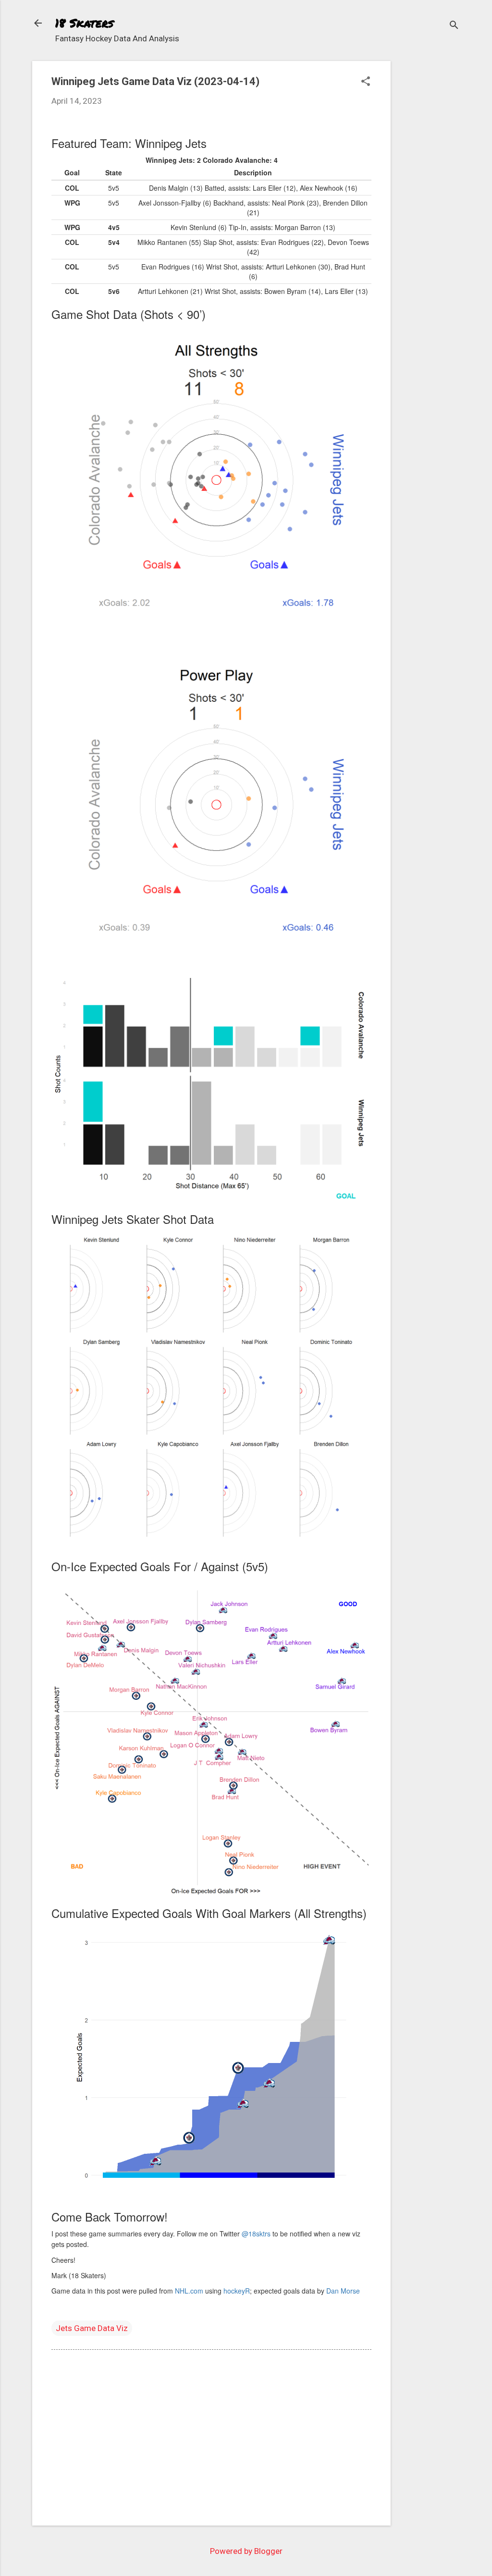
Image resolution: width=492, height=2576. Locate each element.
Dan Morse (343, 2291)
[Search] (454, 26)
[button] (366, 82)
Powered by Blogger (246, 2551)
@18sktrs (256, 2234)
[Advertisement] (429, 205)
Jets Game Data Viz (92, 2328)
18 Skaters (84, 23)
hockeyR (237, 2291)
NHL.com (189, 2291)
